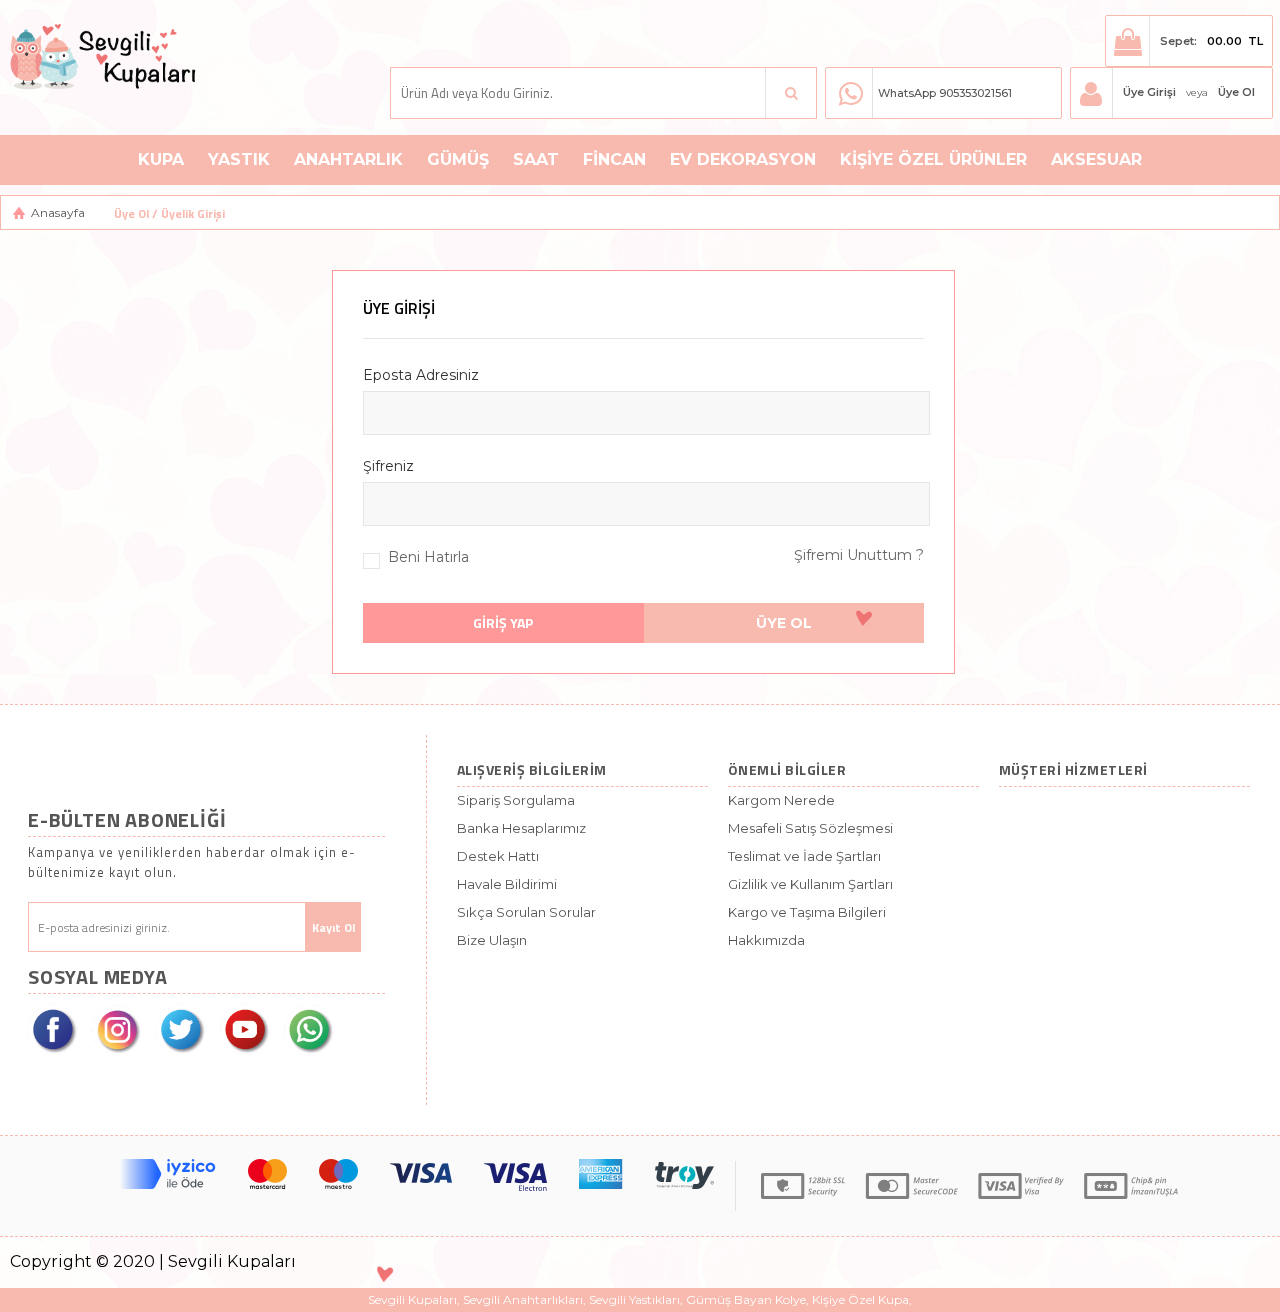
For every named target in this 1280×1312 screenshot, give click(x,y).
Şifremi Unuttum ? (859, 555)
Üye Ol (1236, 92)
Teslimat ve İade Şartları (804, 856)
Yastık (239, 159)
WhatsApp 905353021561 (945, 93)
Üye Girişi (1149, 92)
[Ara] (791, 93)
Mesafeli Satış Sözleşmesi (810, 828)
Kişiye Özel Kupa (860, 1299)
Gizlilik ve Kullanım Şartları (810, 884)
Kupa (161, 159)
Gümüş (458, 159)
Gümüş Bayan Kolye (746, 1299)
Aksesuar (1096, 159)
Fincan (614, 159)
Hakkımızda (766, 940)
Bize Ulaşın (492, 940)
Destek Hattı (498, 856)
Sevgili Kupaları (412, 1299)
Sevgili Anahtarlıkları (523, 1299)
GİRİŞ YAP (503, 622)
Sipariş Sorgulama (516, 800)
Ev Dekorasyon (743, 159)
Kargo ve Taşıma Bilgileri (807, 912)
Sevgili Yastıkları (634, 1299)
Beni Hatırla (428, 557)
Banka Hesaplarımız (521, 828)
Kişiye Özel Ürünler (933, 159)
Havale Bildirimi (507, 884)
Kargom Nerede (781, 800)
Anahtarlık (348, 159)
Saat (536, 159)
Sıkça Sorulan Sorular (526, 912)
